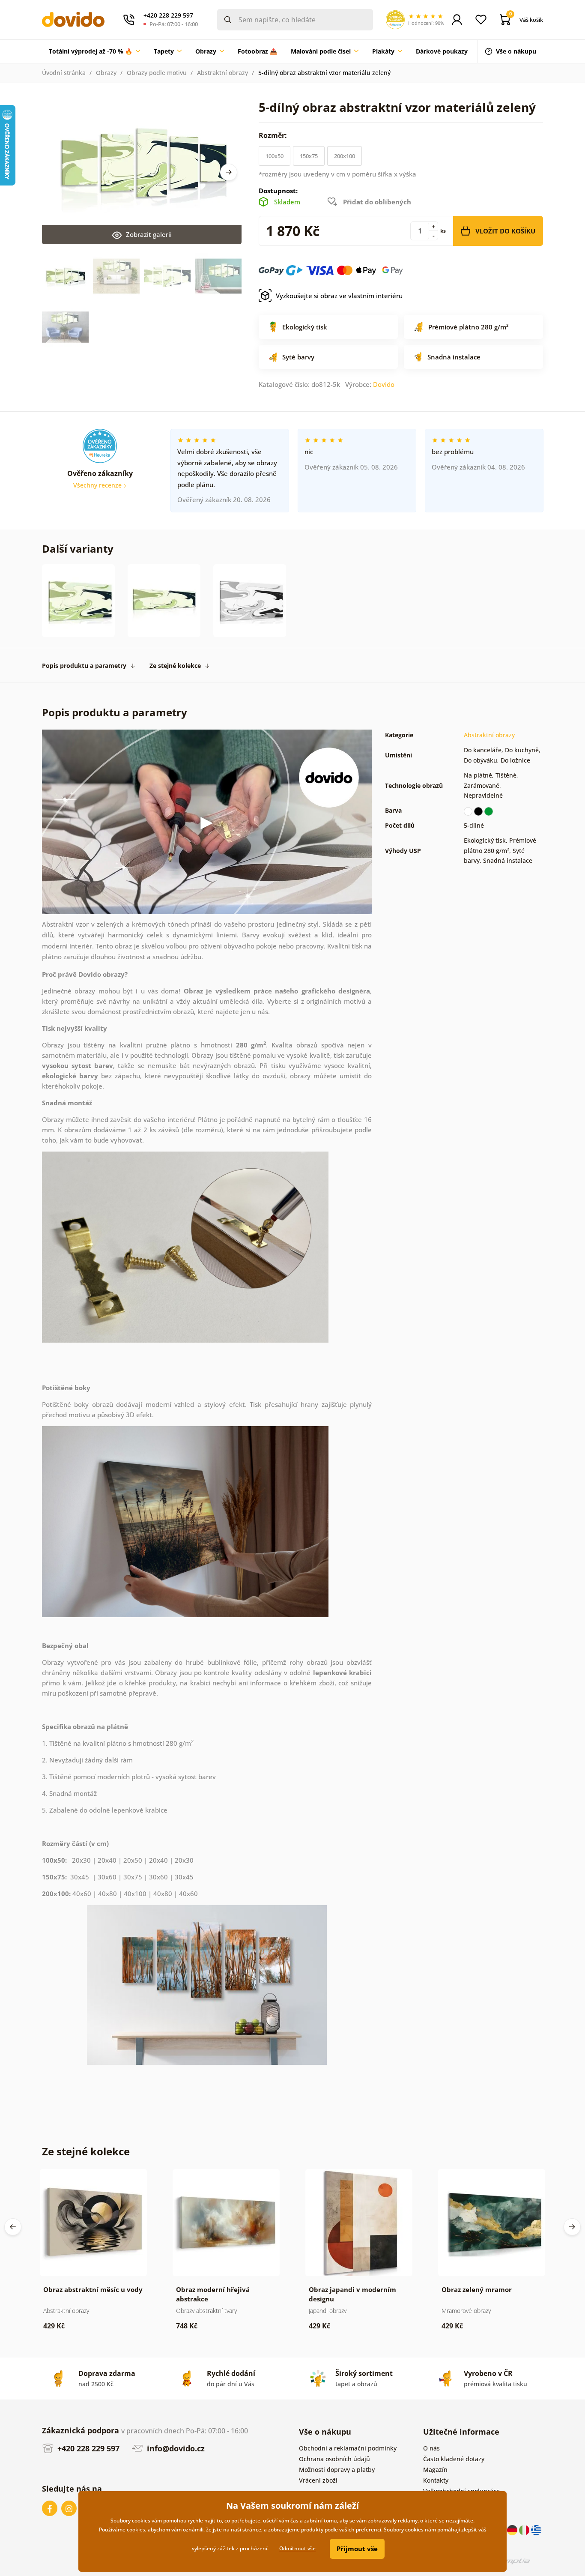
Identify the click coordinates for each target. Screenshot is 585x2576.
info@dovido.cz (175, 2448)
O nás (431, 2448)
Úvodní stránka (64, 73)
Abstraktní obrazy (222, 73)
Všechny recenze (98, 485)
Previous (13, 2227)
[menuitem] (94, 51)
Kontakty (436, 2480)
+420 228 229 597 (87, 2448)
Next (229, 172)
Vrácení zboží (318, 2480)
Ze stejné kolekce (175, 666)
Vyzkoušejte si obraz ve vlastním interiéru (339, 296)
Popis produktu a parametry (84, 666)
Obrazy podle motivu (157, 73)
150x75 (309, 156)
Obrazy (106, 73)
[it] (525, 2530)
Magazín (435, 2470)
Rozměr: (274, 135)
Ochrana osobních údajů (334, 2459)
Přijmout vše (357, 2549)
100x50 (275, 156)
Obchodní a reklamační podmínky (348, 2448)
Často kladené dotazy (454, 2459)
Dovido (384, 384)
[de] (513, 2530)
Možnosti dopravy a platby (337, 2470)
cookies (136, 2530)
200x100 (345, 156)
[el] (536, 2530)
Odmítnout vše (297, 2548)
